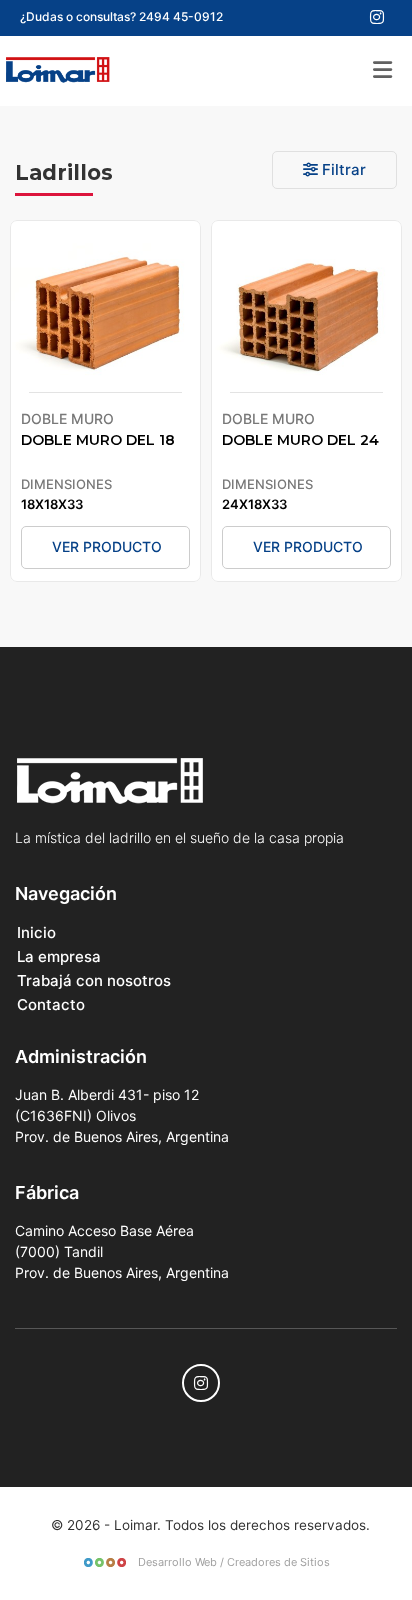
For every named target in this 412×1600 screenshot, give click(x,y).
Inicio (36, 932)
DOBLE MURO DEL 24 (300, 440)
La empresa (59, 956)
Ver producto (107, 546)
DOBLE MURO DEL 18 (98, 440)
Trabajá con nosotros (94, 980)
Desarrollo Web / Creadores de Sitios (232, 1562)
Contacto (51, 1004)
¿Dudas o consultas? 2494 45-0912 (121, 16)
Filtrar (342, 169)
